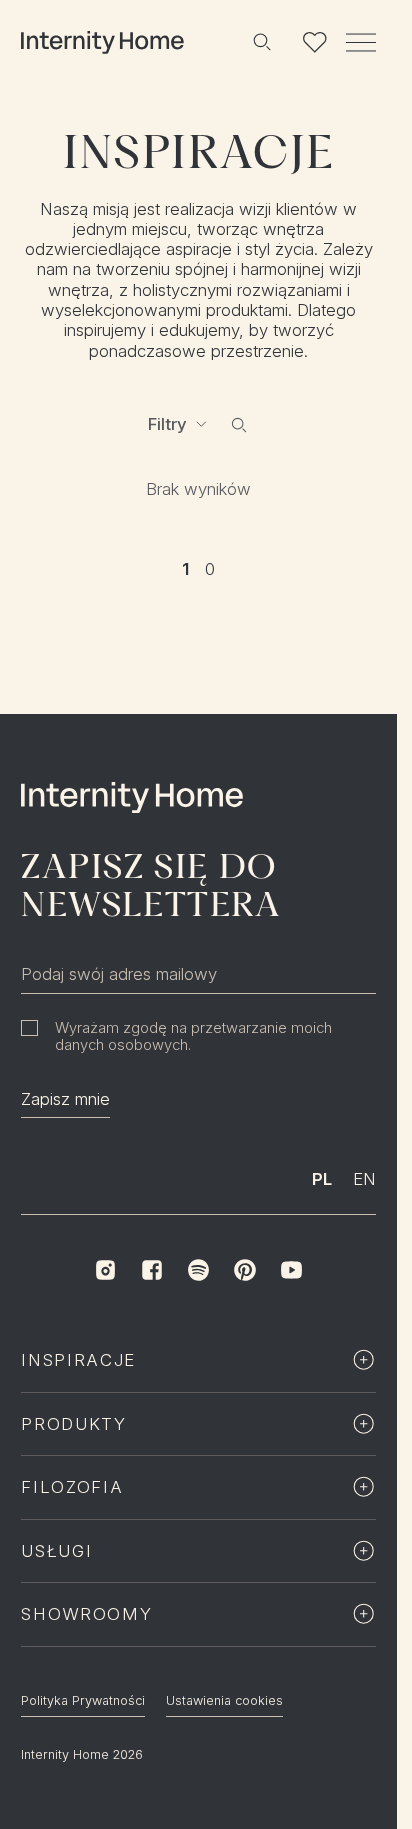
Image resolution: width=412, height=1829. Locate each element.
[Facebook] (152, 1270)
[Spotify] (198, 1270)
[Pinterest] (245, 1270)
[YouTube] (291, 1270)
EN (364, 1179)
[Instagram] (105, 1270)
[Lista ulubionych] (314, 42)
